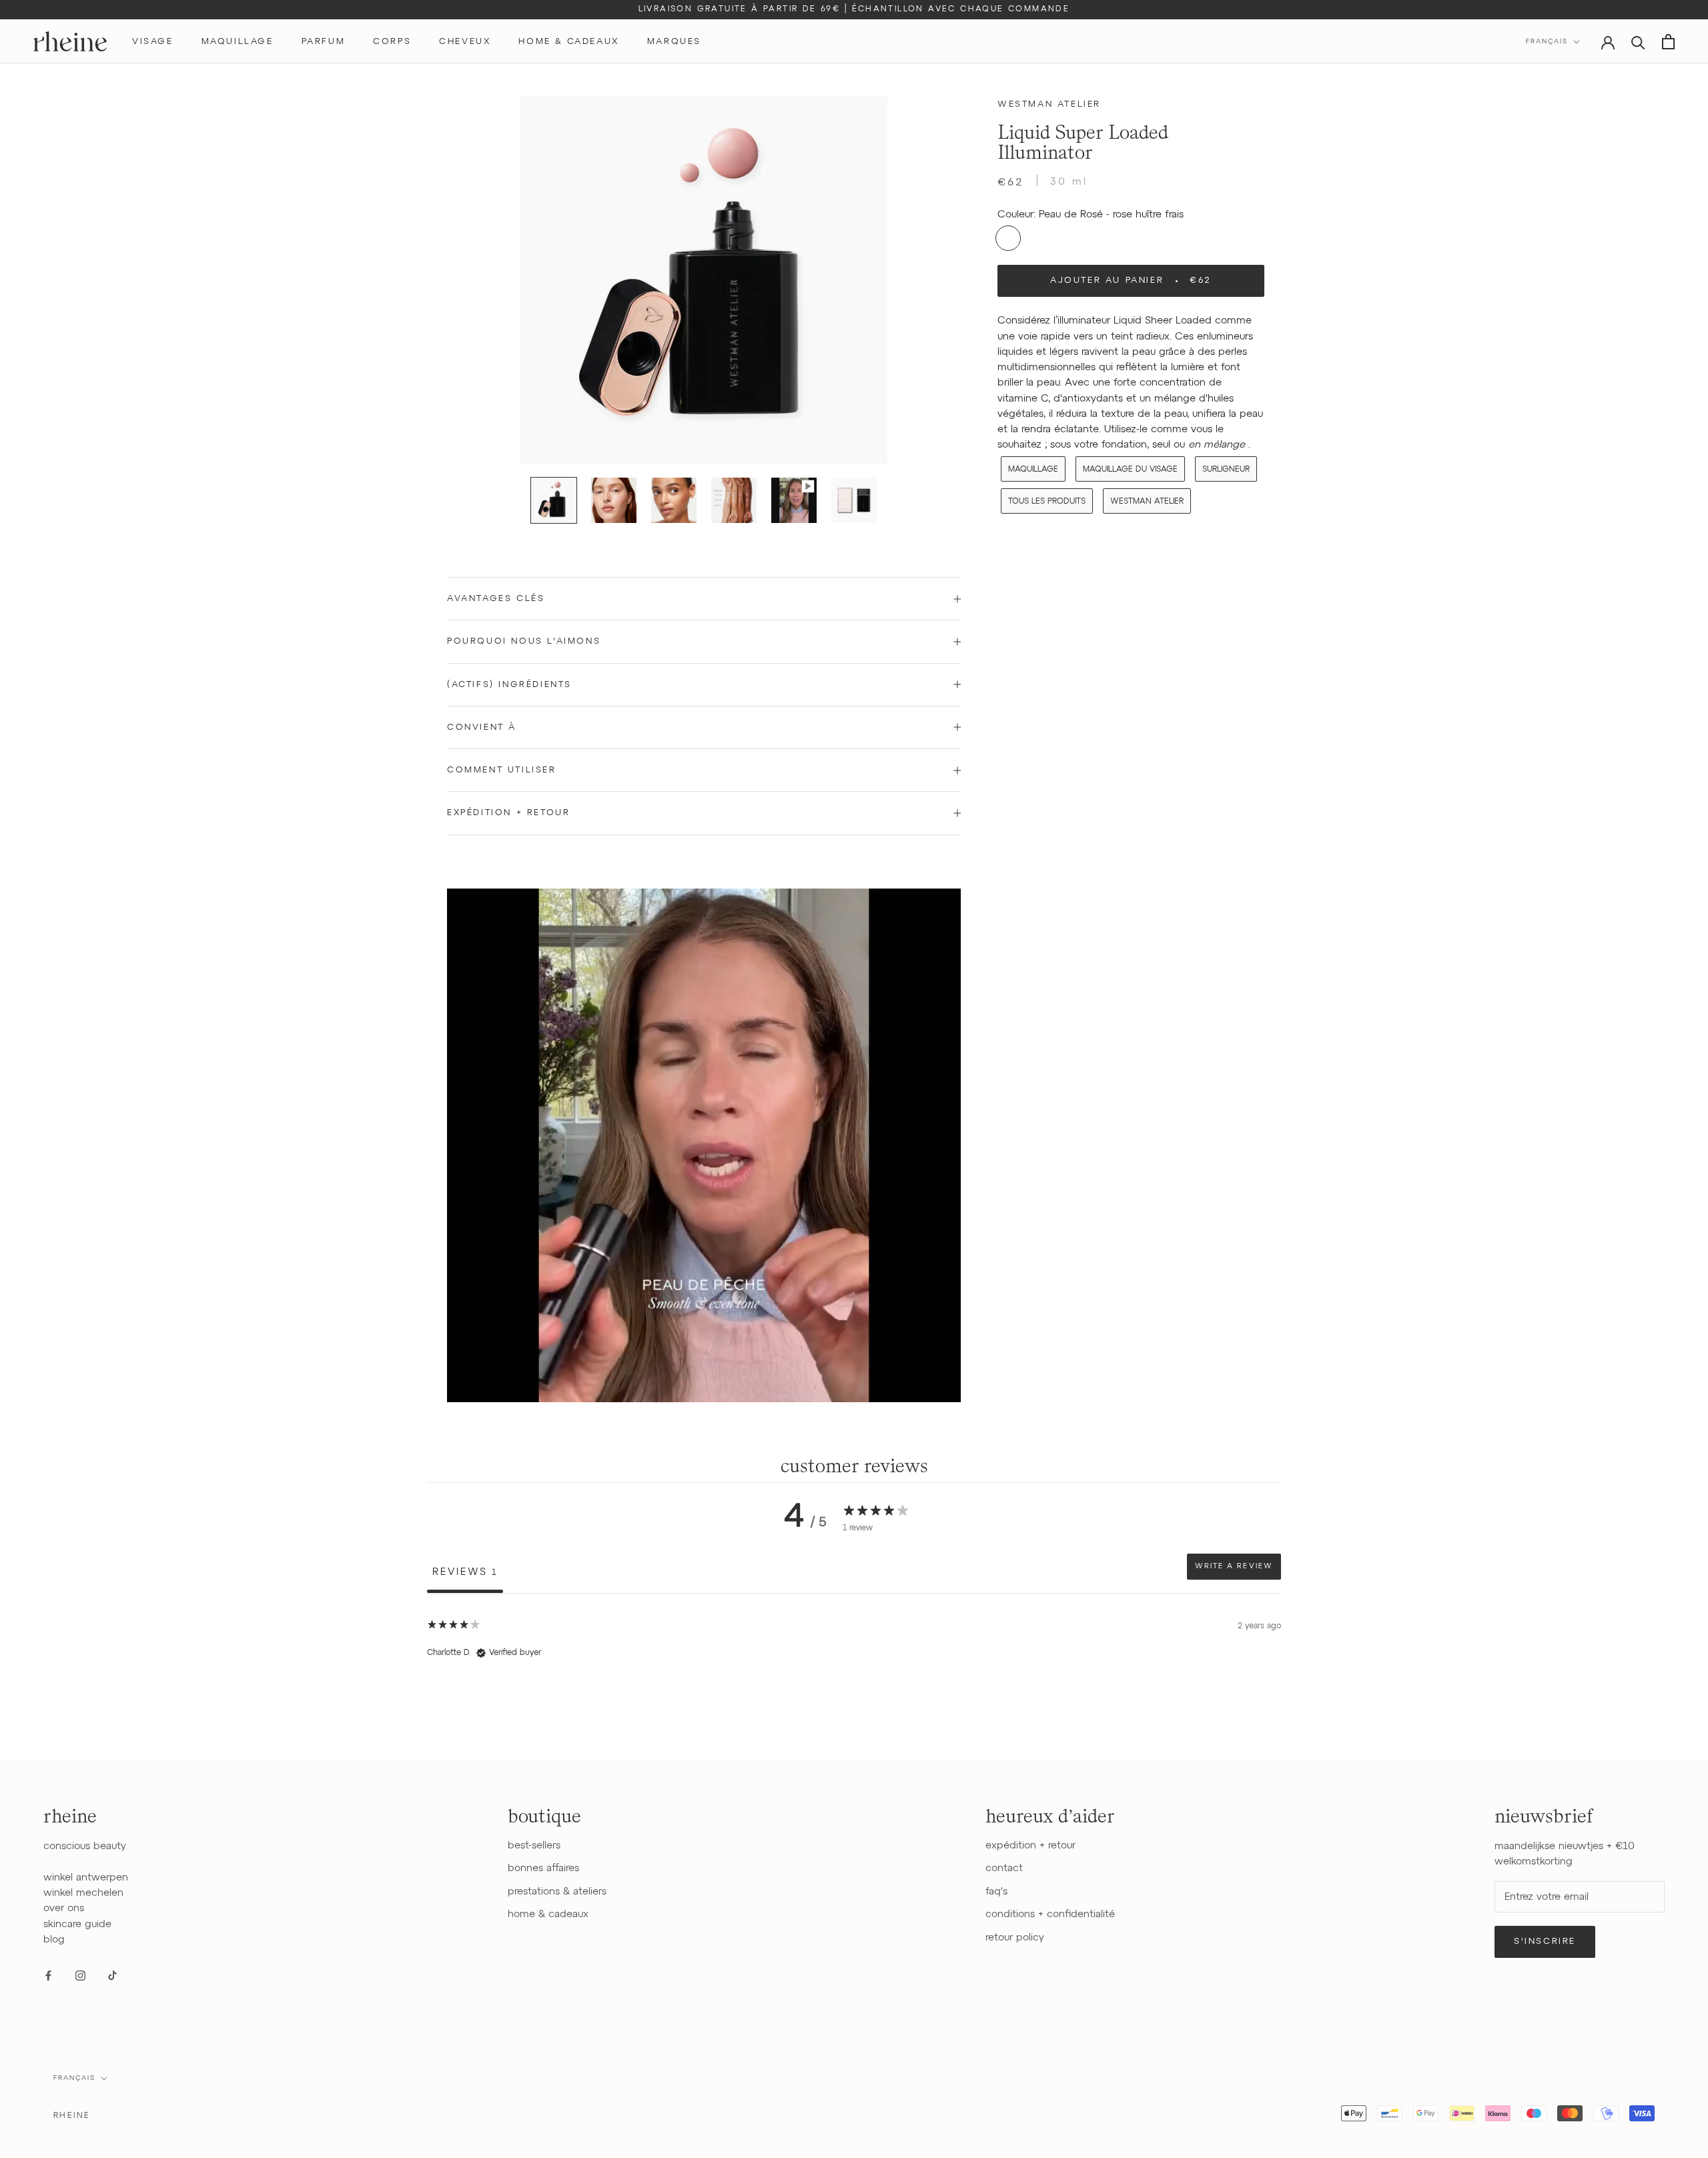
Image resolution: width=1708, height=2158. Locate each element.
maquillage (238, 42)
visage (153, 42)
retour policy (1015, 1938)
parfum (324, 42)
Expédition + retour (508, 813)
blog (54, 1940)
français (74, 2078)
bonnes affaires (543, 1868)
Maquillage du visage (1130, 469)
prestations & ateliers (557, 1892)
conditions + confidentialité (1050, 1914)
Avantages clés (496, 599)
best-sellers (534, 1845)
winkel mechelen (83, 1893)
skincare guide (77, 1924)
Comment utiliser (502, 770)
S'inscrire (1545, 1942)
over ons (64, 1908)
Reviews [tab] (465, 1572)
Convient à (482, 727)
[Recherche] (1638, 42)
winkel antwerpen (86, 1877)
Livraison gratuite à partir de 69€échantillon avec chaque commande (854, 9)
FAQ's (996, 1892)
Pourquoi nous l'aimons (524, 641)
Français (1547, 41)
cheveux (465, 42)
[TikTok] (112, 1975)
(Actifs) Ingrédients (509, 685)
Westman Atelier (1049, 104)
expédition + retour (1030, 1845)
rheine (72, 2116)
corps (392, 42)
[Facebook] (48, 1975)
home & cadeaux (568, 42)
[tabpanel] (854, 1678)
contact (1004, 1868)
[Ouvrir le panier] (1668, 42)
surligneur (1226, 469)
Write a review (1234, 1566)
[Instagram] (80, 1975)
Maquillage (1033, 469)
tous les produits (1047, 501)
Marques (674, 42)
